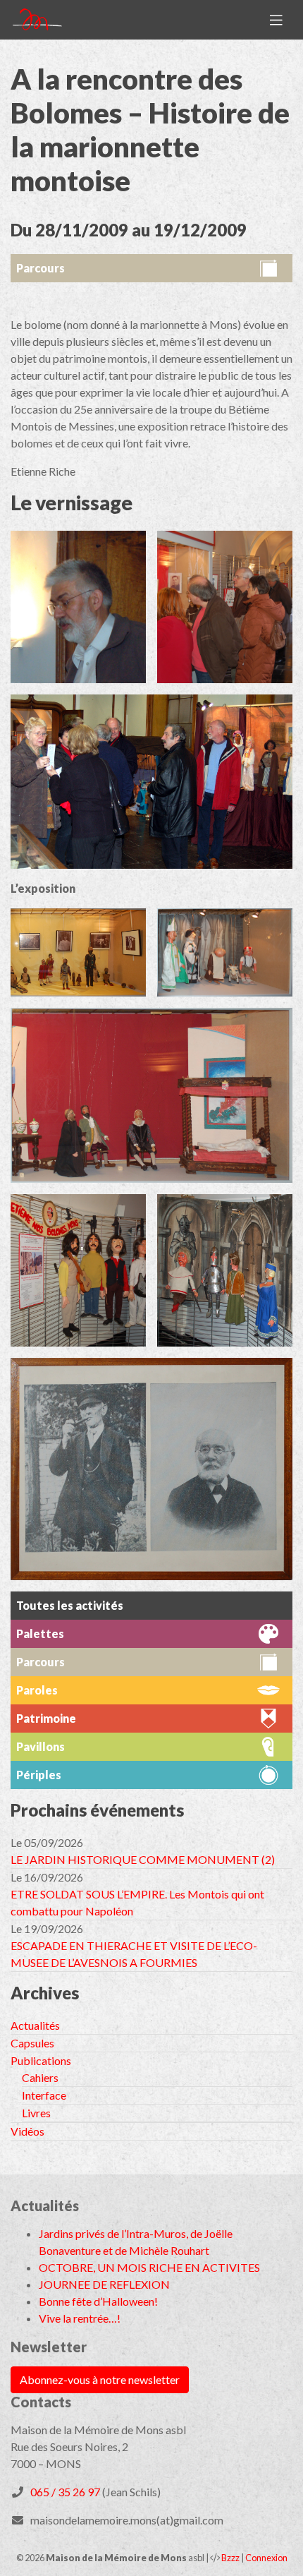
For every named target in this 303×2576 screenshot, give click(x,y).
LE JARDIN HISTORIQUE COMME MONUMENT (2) (143, 1859)
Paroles (37, 1690)
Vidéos (27, 2131)
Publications (41, 2060)
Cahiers (40, 2077)
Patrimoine (46, 1718)
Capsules (32, 2043)
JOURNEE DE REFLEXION (104, 2284)
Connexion (266, 2558)
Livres (36, 2113)
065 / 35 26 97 (65, 2492)
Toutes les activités (70, 1605)
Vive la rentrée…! (80, 2318)
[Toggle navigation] (276, 20)
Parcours (41, 268)
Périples (39, 1775)
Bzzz (230, 2558)
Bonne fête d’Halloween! (98, 2301)
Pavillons (41, 1746)
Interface (44, 2095)
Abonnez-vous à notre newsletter (100, 2379)
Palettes (40, 1633)
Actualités (35, 2025)
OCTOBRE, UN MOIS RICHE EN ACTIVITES (149, 2267)
